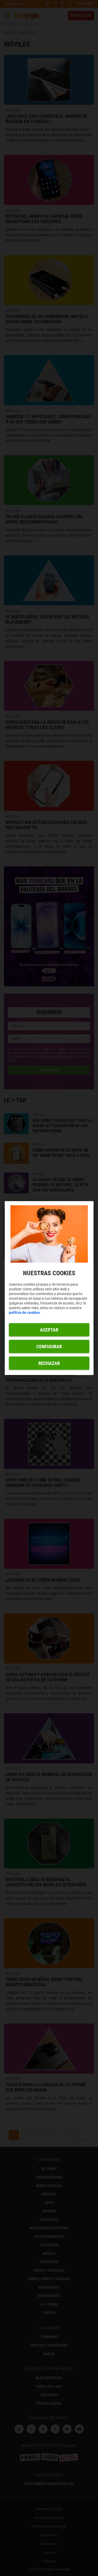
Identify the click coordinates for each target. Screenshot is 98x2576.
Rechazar (49, 1363)
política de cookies (24, 1312)
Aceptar (49, 1330)
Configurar (49, 1346)
